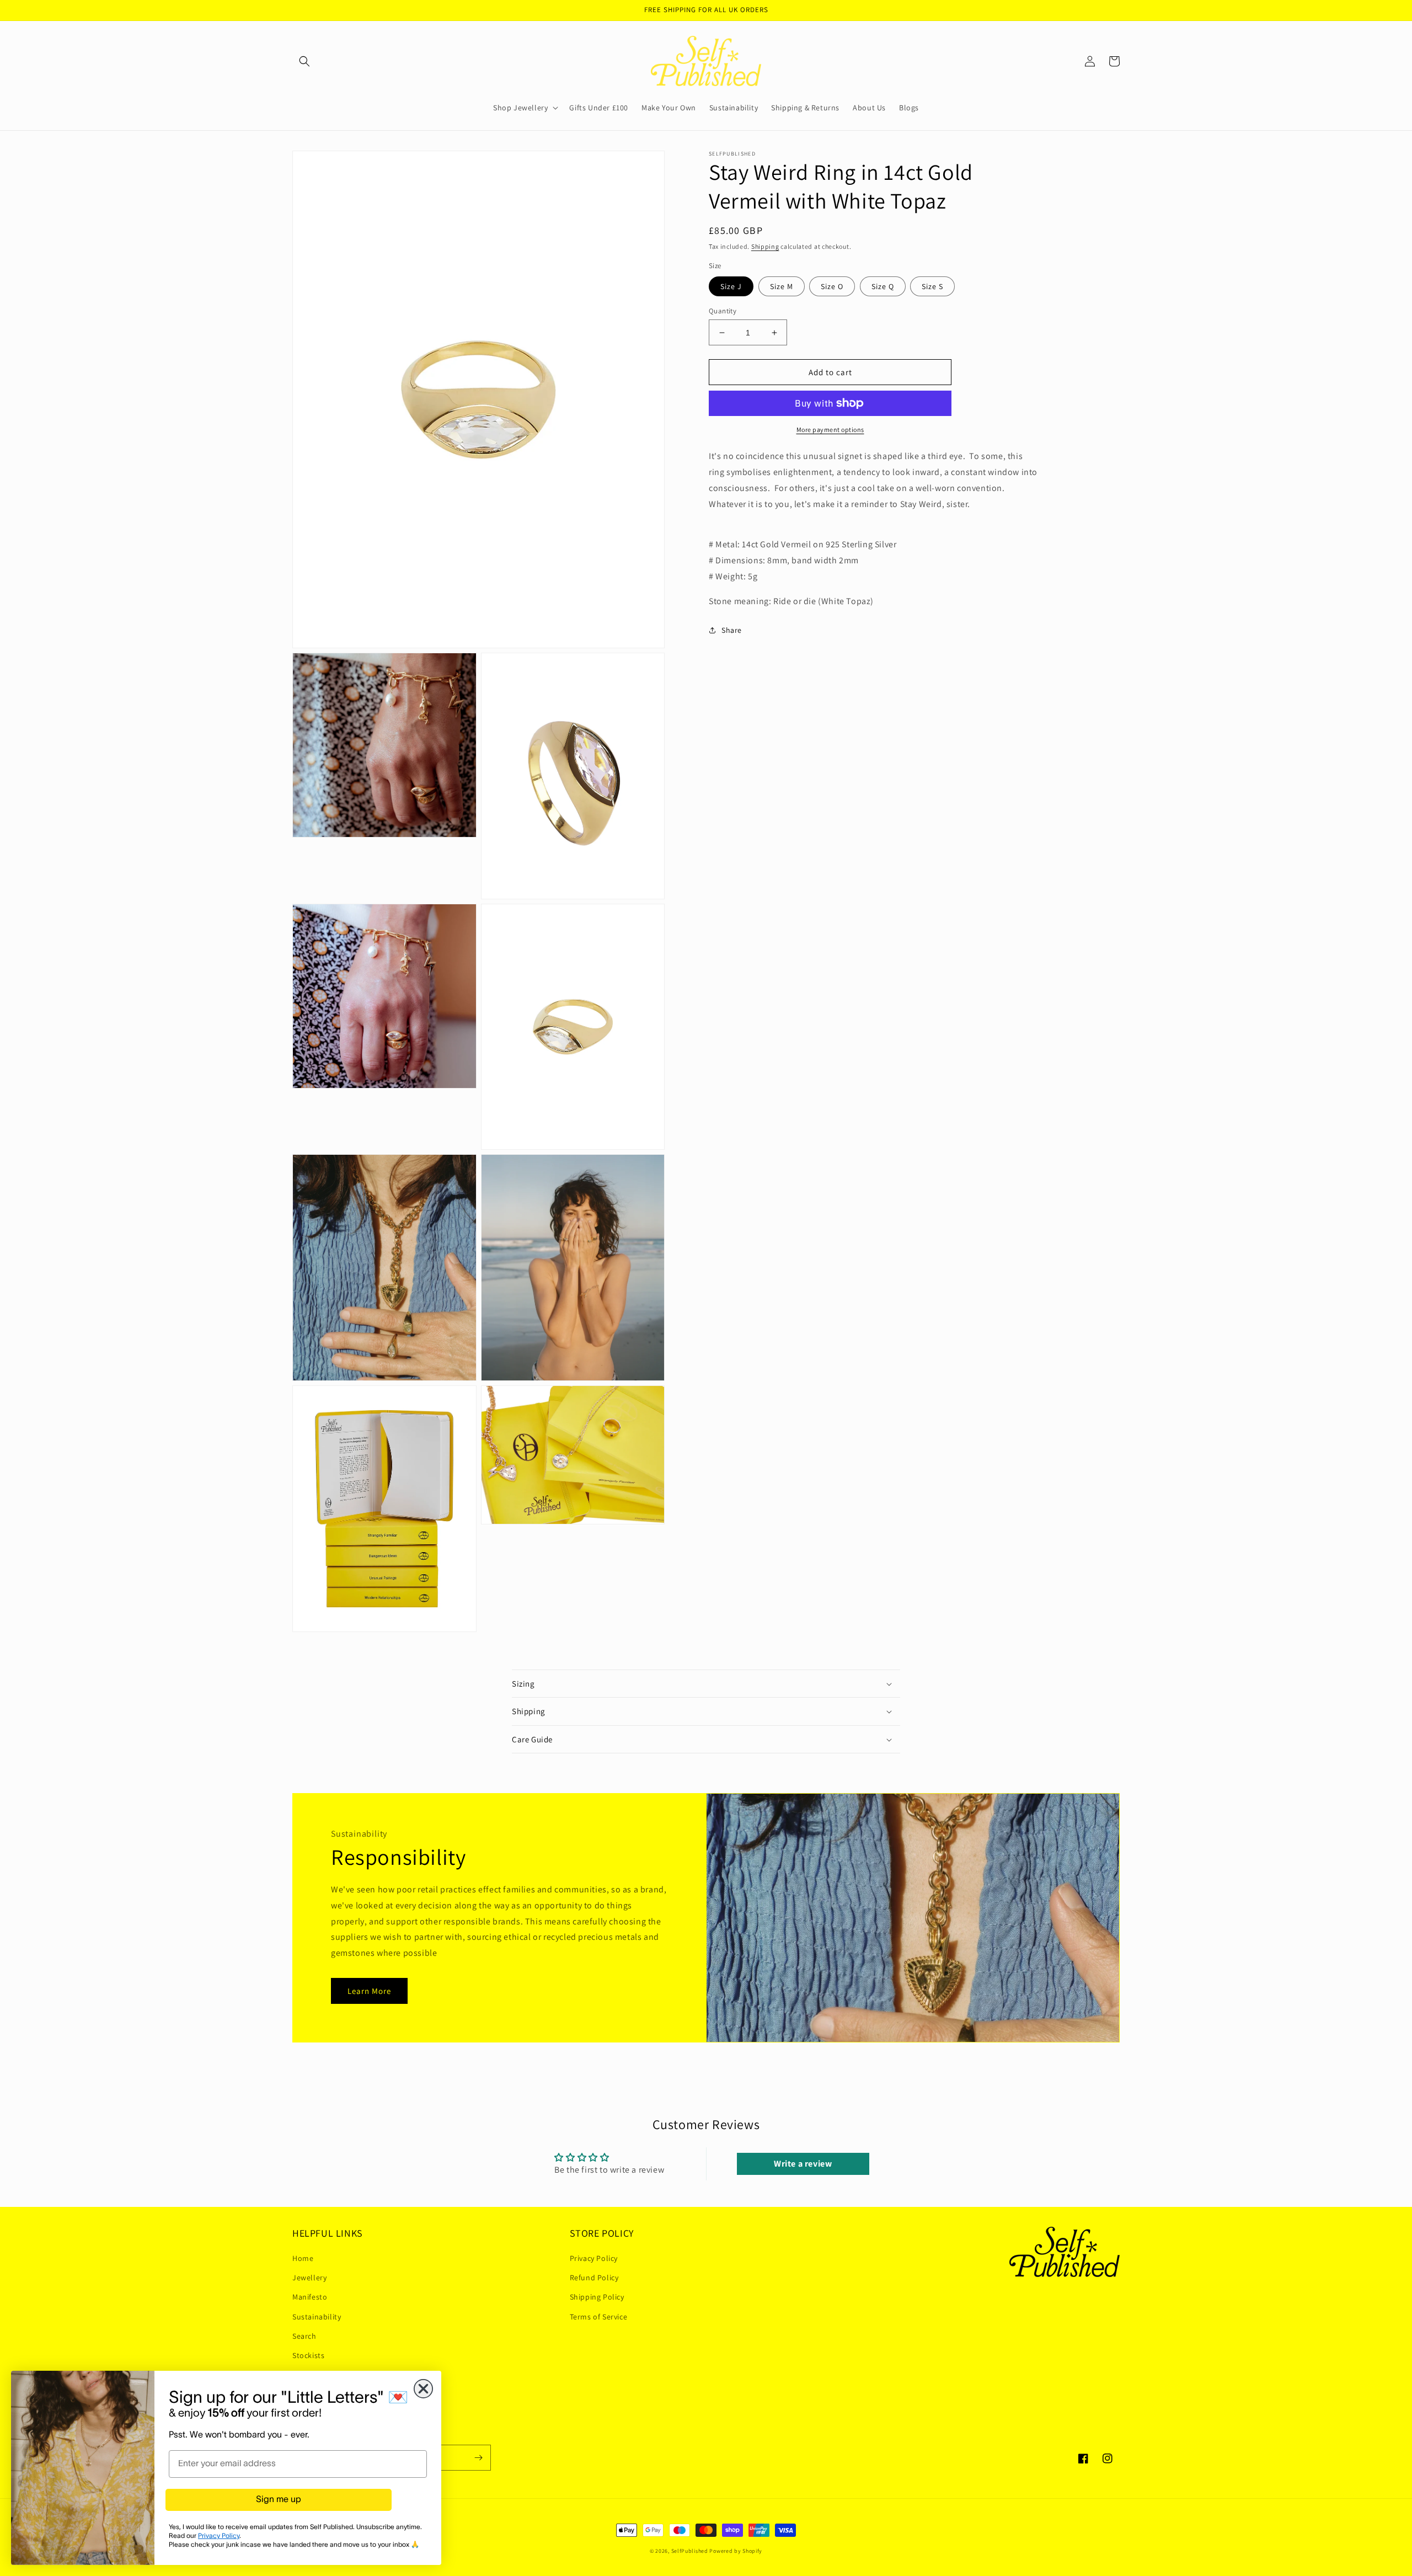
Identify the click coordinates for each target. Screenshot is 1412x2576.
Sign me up (279, 2500)
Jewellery (309, 2278)
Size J (731, 286)
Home (303, 2258)
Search (304, 2336)
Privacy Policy (594, 2258)
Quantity (723, 311)
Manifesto (310, 2297)
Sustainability (317, 2317)
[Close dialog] (423, 2389)
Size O (832, 286)
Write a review (803, 2164)
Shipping (765, 246)
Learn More (369, 1991)
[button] (304, 61)
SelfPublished (690, 2551)
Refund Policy (594, 2278)
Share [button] (732, 630)
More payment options (830, 430)
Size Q (883, 286)
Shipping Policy (597, 2297)
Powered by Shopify (736, 2551)
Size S (932, 286)
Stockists (308, 2355)
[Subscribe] (478, 2458)
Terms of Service (599, 2317)
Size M (782, 286)
